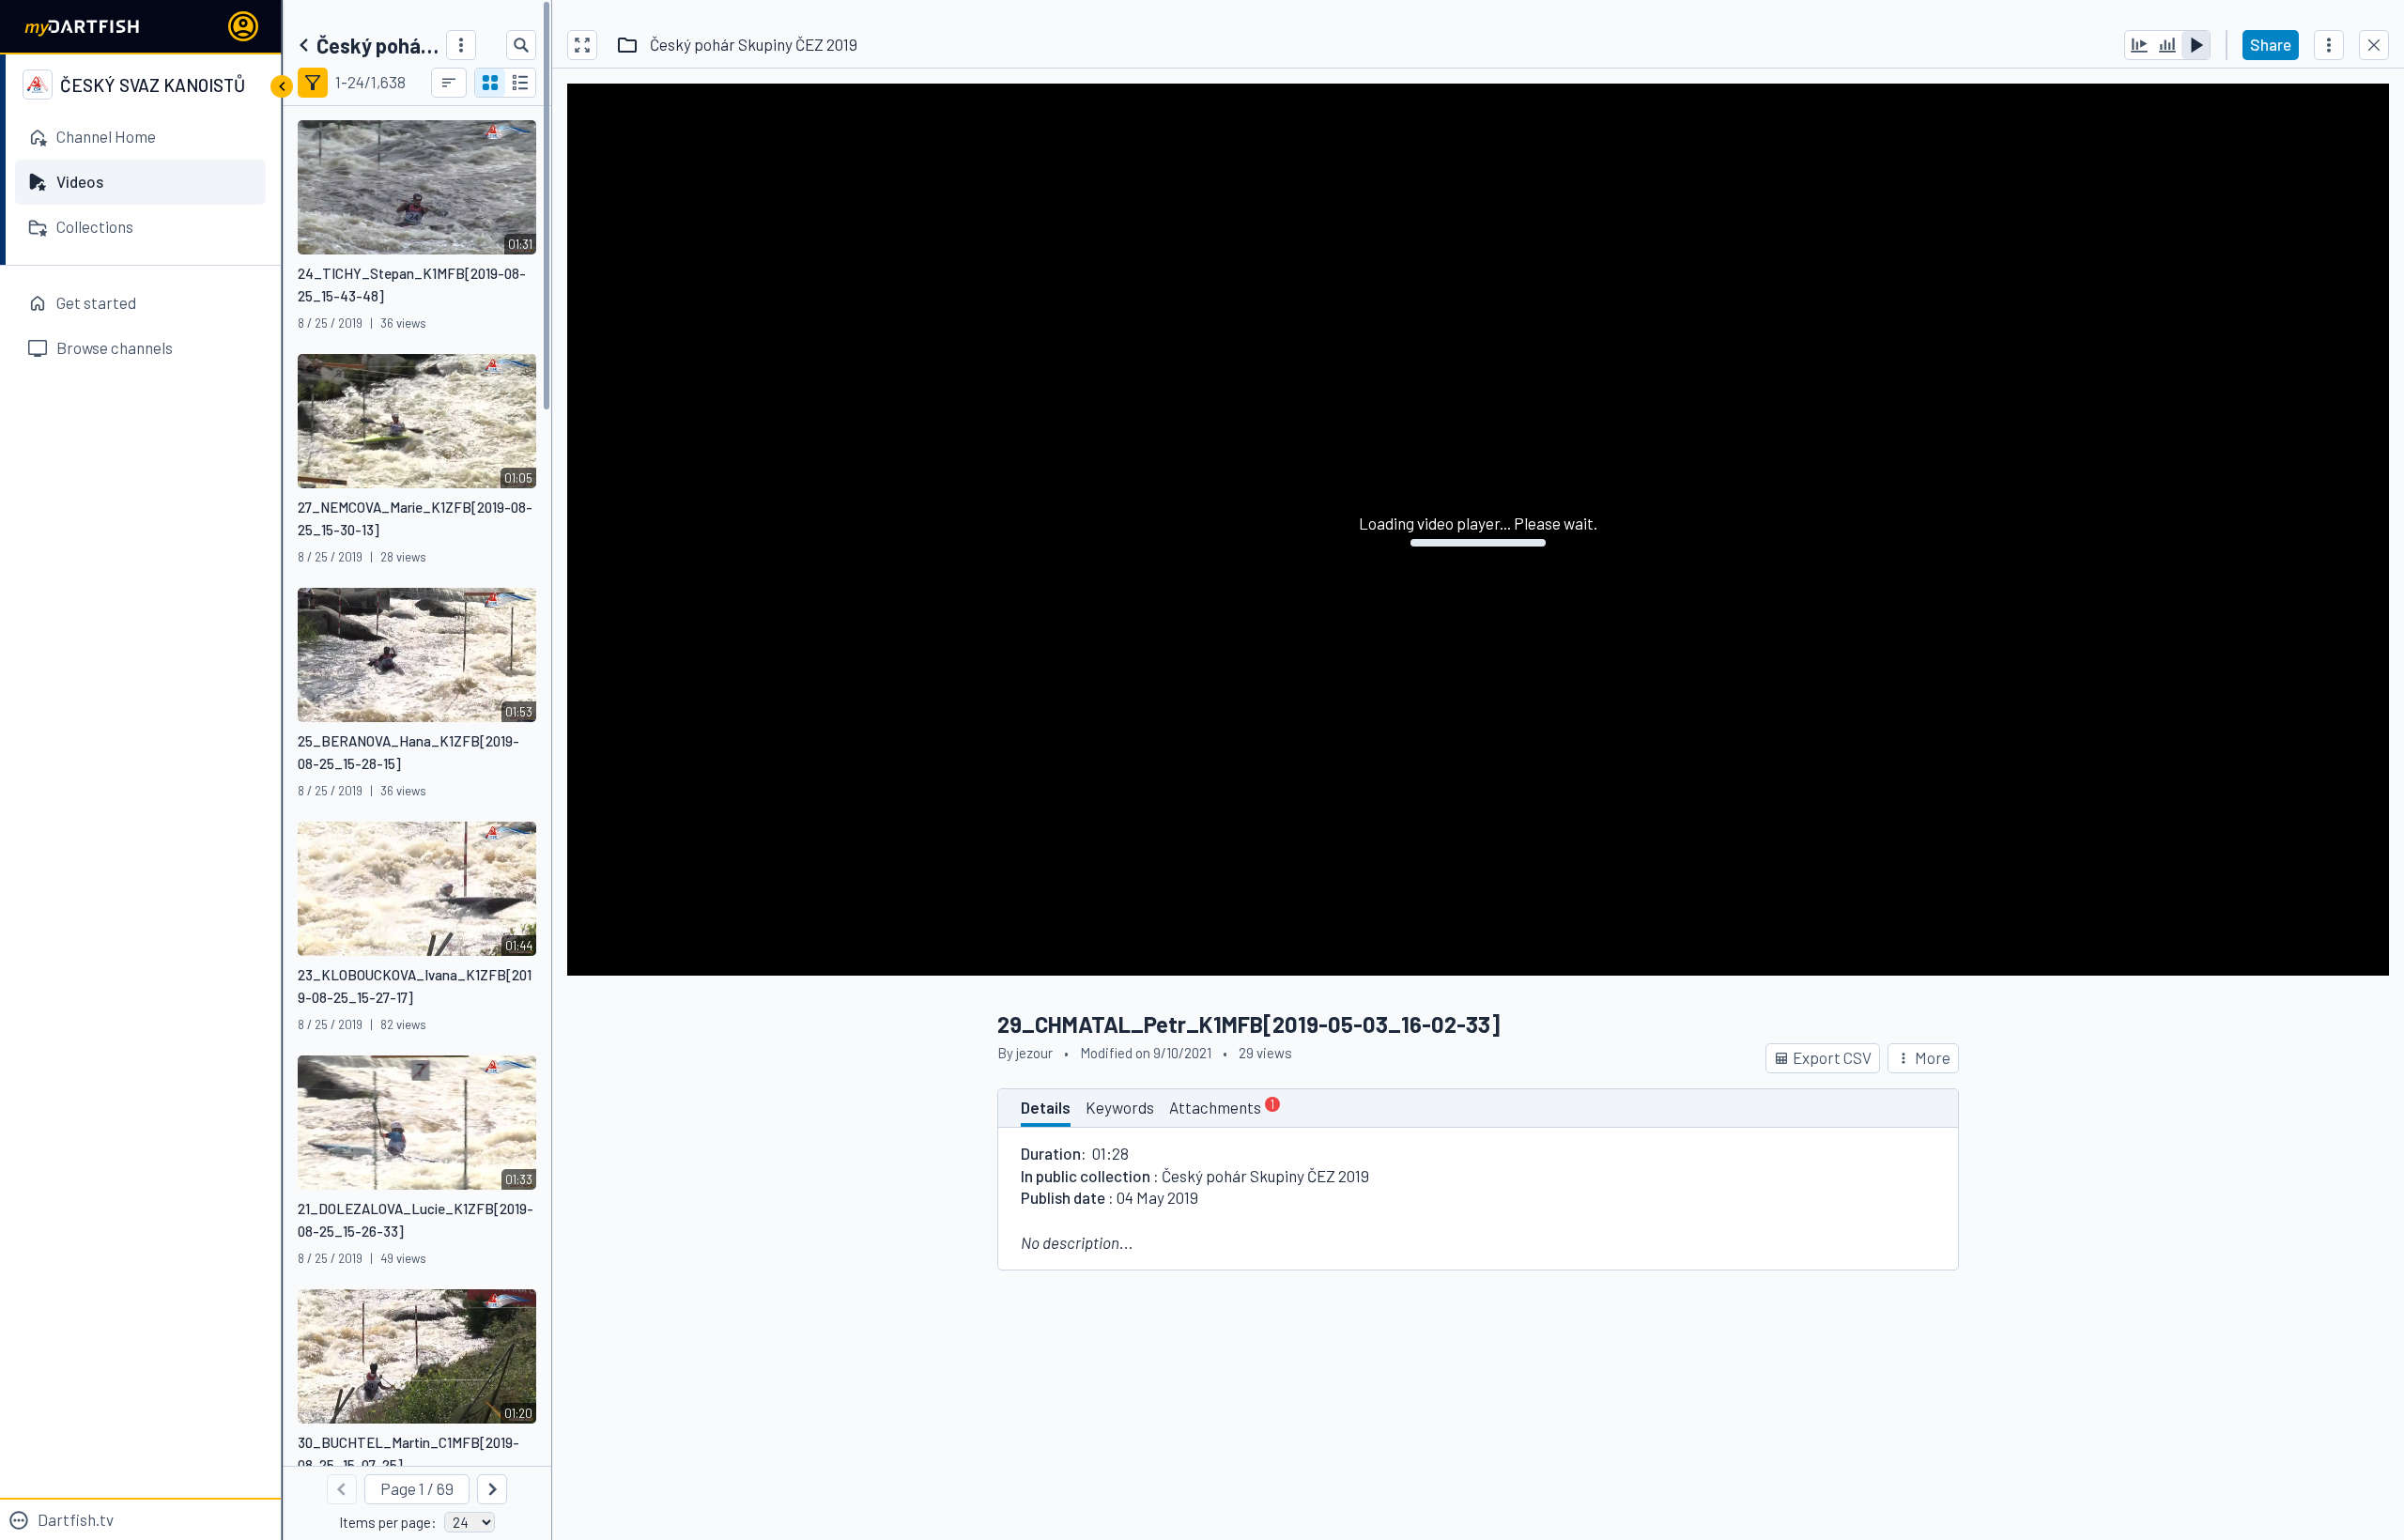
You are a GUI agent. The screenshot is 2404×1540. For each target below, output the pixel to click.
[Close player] (2374, 45)
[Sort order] (449, 83)
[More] (461, 45)
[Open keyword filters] (313, 83)
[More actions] (2329, 45)
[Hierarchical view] (520, 83)
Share (2271, 44)
